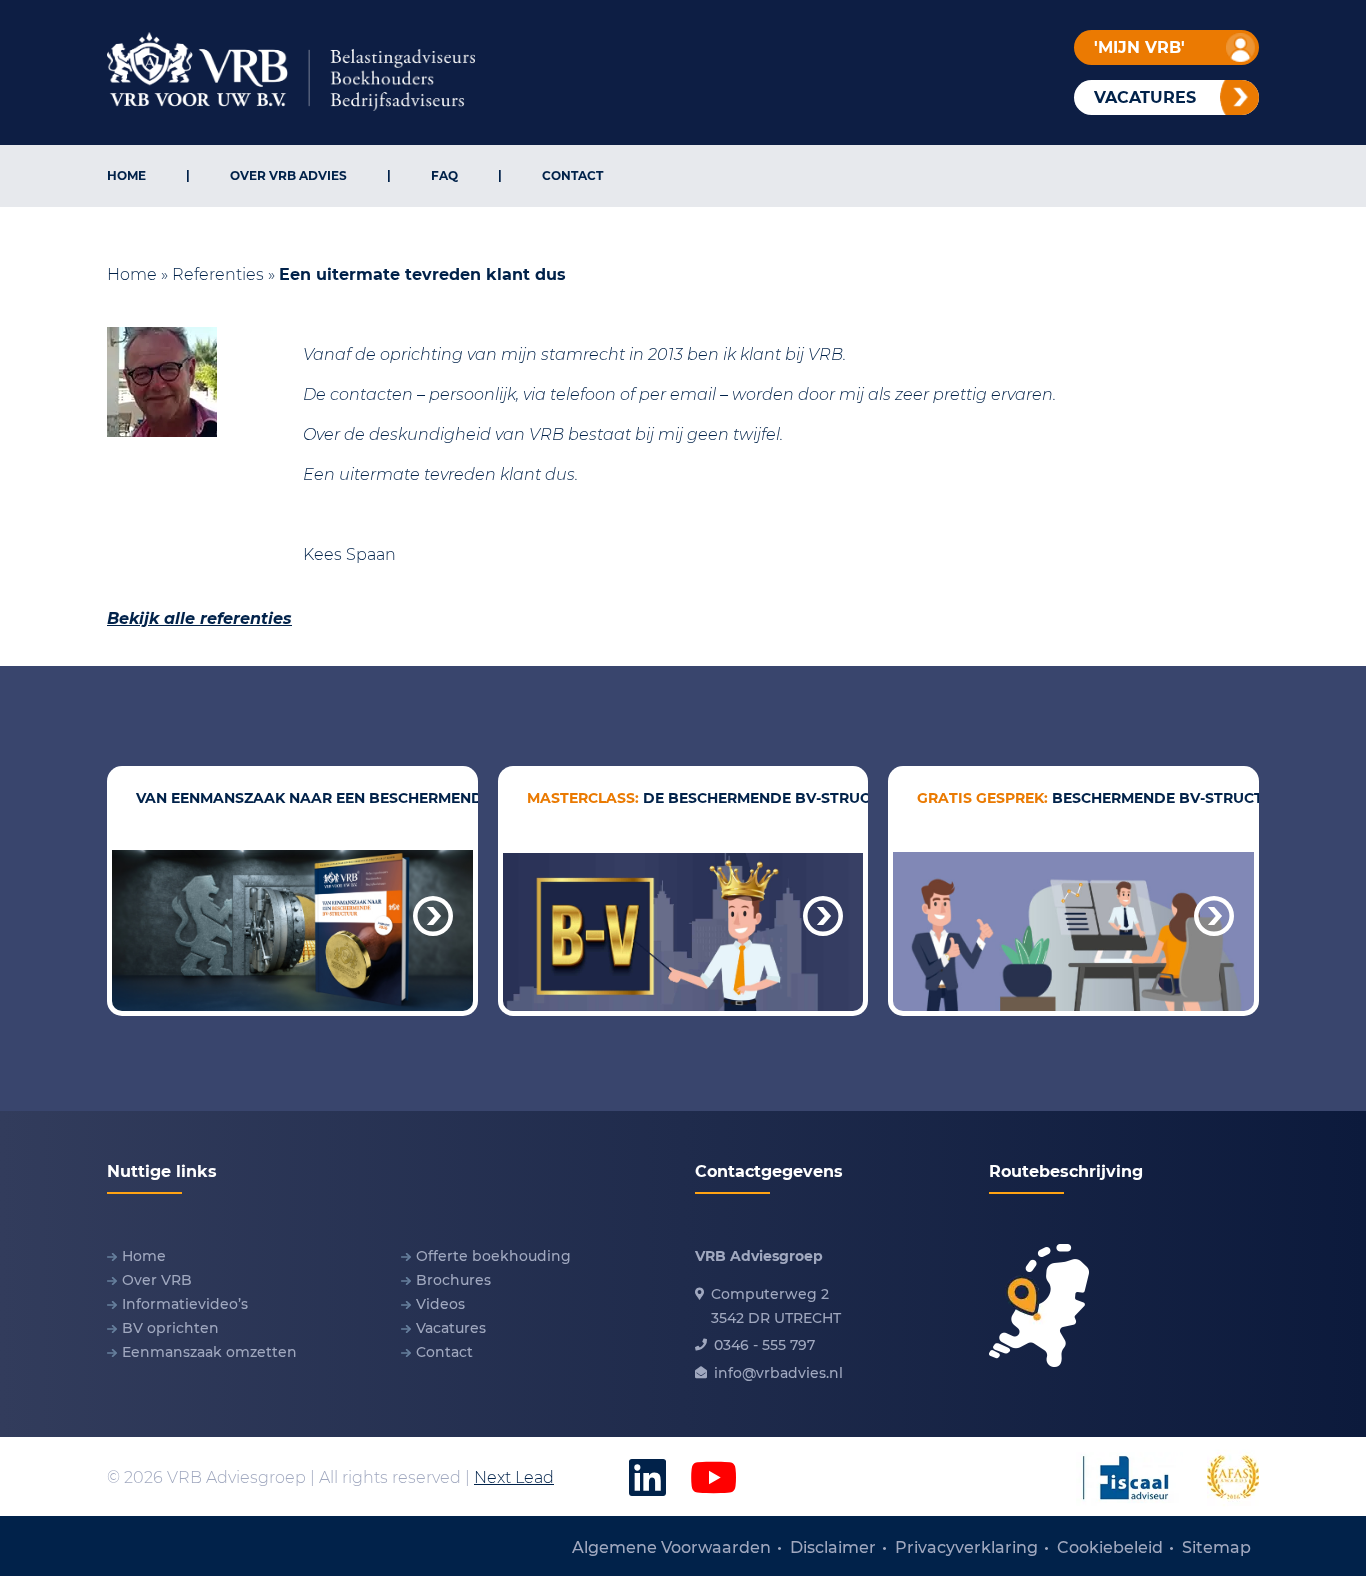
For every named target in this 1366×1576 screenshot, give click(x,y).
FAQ (444, 175)
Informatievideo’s (185, 1304)
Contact (572, 175)
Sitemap (1216, 1547)
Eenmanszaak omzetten (209, 1352)
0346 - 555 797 (764, 1345)
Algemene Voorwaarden (671, 1547)
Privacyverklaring (966, 1547)
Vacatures (451, 1328)
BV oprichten (170, 1328)
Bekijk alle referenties (199, 618)
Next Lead (514, 1477)
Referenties (218, 274)
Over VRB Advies (288, 175)
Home (126, 175)
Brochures (453, 1280)
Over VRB (157, 1280)
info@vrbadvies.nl (778, 1373)
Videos (440, 1304)
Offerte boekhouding (493, 1256)
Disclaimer (833, 1547)
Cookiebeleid (1110, 1547)
